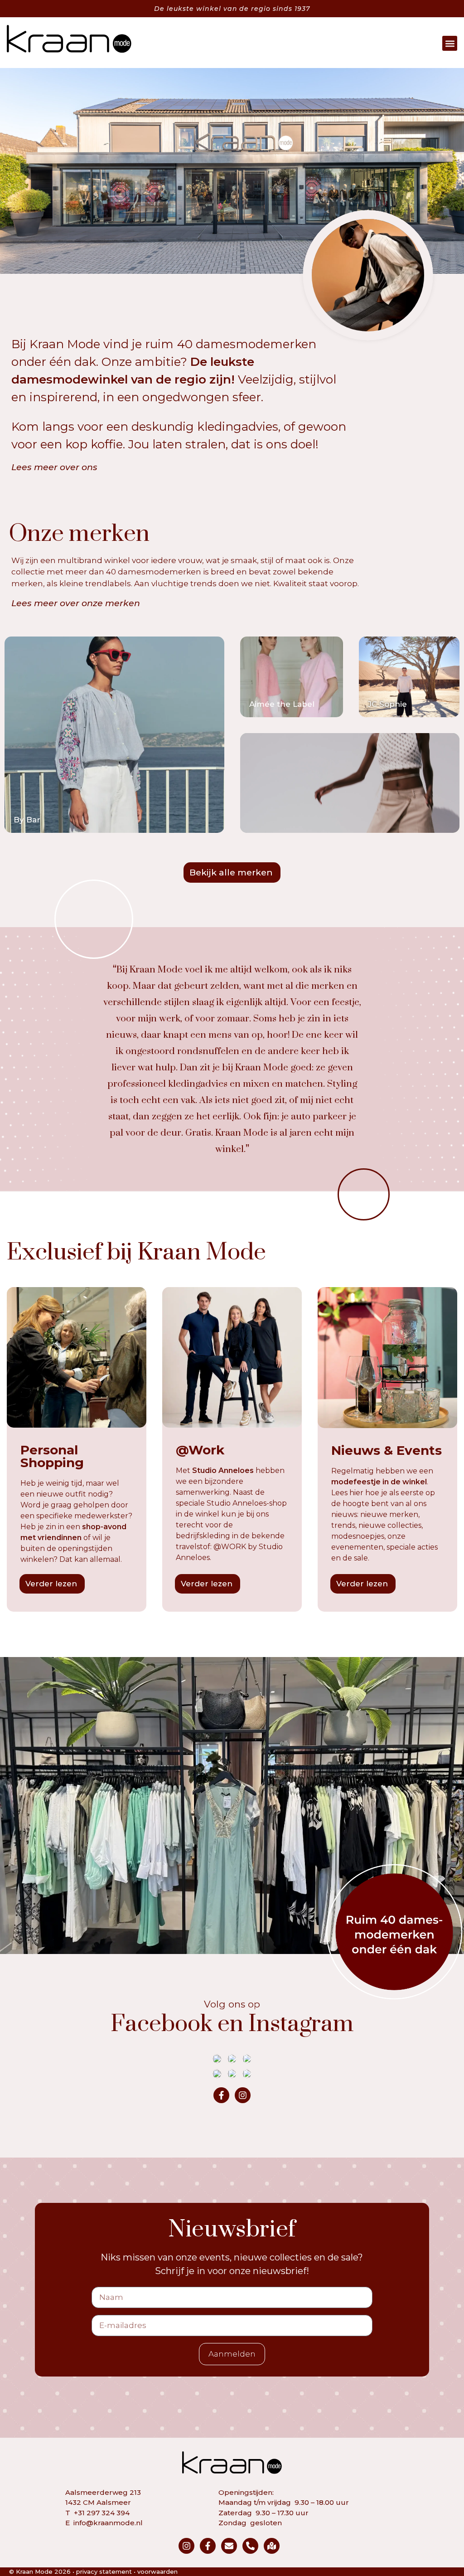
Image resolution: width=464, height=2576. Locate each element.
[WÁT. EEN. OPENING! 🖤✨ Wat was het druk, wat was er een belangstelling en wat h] (232, 2059)
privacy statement (104, 2571)
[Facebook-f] (221, 2095)
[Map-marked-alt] (272, 2546)
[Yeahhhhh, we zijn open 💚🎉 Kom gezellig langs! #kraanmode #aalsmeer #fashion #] (247, 2059)
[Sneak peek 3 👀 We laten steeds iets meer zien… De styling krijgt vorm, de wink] (232, 2074)
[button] (450, 43)
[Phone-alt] (250, 2546)
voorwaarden (157, 2571)
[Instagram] (243, 2095)
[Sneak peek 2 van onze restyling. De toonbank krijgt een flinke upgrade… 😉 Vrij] (247, 2074)
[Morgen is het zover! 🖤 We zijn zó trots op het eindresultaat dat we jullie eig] (217, 2074)
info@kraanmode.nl (108, 2523)
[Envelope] (229, 2546)
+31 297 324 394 (102, 2513)
